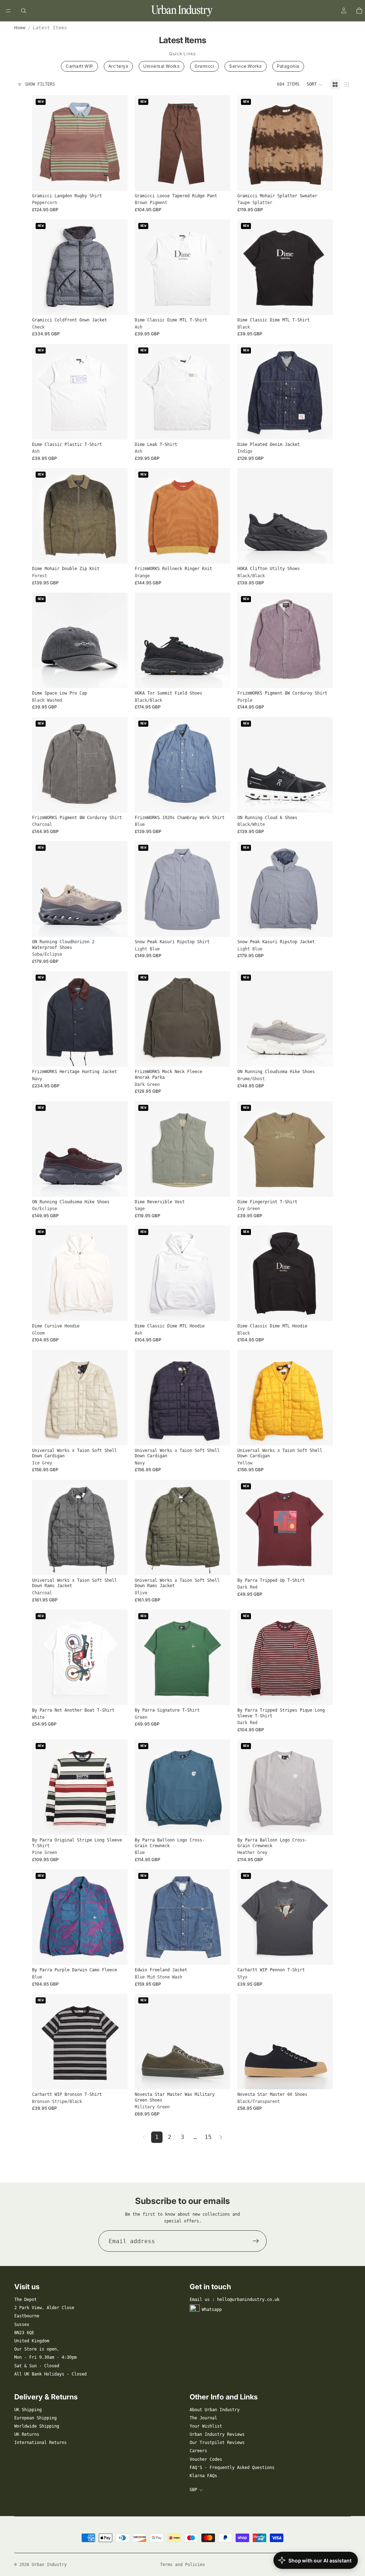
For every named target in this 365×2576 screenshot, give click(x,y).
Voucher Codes (206, 2459)
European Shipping (35, 2418)
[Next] (221, 2137)
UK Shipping (28, 2410)
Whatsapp (212, 2310)
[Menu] (8, 11)
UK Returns (27, 2434)
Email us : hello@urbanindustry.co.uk (235, 2300)
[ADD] (117, 677)
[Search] (24, 11)
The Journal (203, 2418)
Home (20, 28)
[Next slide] (117, 143)
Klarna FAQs (203, 2476)
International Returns (40, 2443)
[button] (315, 85)
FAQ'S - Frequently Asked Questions (232, 2468)
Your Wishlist (206, 2426)
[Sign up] (256, 2241)
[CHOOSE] (117, 180)
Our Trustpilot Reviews (217, 2443)
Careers (198, 2451)
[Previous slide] (43, 143)
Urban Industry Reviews (217, 2434)
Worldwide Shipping (37, 2426)
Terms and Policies (182, 2565)
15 (208, 2137)
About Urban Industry (215, 2410)
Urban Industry (49, 2565)
